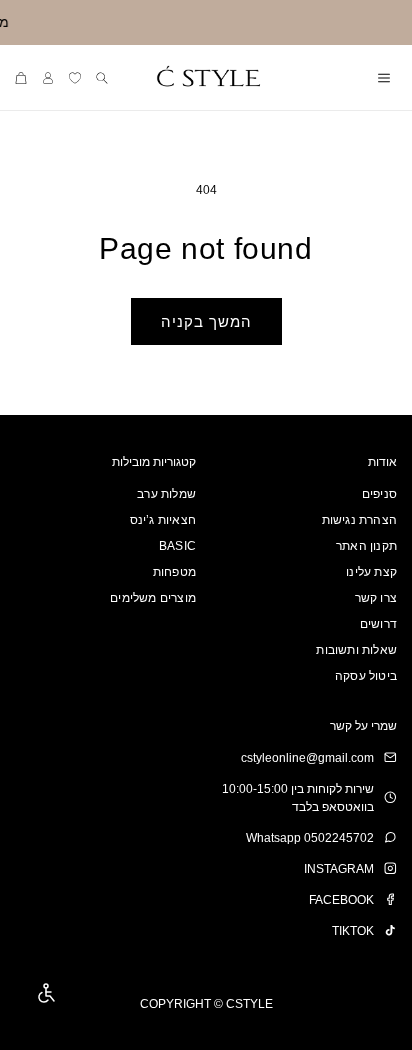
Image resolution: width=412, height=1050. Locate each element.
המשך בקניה (206, 321)
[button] (383, 78)
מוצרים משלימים (153, 598)
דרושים (378, 624)
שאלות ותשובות (356, 650)
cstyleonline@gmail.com (307, 758)
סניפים (379, 494)
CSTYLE (249, 1004)
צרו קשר (376, 598)
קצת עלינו (371, 572)
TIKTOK (353, 931)
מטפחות (174, 572)
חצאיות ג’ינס (163, 520)
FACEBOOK (341, 900)
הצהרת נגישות (359, 520)
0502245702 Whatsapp (310, 838)
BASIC (177, 546)
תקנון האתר (366, 546)
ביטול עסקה (366, 676)
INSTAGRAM (339, 869)
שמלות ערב (166, 494)
